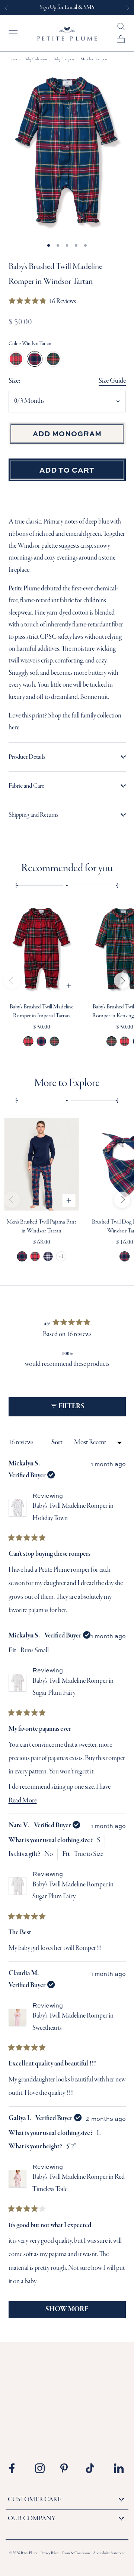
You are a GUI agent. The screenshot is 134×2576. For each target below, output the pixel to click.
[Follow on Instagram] (42, 2468)
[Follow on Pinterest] (68, 2468)
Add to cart (67, 470)
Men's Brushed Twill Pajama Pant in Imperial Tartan (35, 1256)
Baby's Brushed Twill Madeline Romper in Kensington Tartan (55, 1041)
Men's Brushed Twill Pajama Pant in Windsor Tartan (22, 1256)
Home (13, 59)
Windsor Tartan (35, 359)
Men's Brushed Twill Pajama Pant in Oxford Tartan (48, 1256)
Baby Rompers (64, 59)
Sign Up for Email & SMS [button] (67, 7)
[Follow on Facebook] (17, 2468)
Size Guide (112, 381)
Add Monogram (67, 433)
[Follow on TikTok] (93, 2468)
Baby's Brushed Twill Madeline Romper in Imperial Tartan (28, 1041)
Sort (58, 1443)
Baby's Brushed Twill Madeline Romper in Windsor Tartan (42, 1041)
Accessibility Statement (109, 2554)
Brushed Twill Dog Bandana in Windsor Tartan (125, 1256)
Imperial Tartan (16, 359)
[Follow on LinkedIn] (119, 2468)
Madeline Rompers (94, 59)
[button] (42, 302)
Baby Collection (36, 59)
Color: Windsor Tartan (30, 344)
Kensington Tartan (53, 359)
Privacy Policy (50, 2554)
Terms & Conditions (76, 2554)
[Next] (122, 981)
